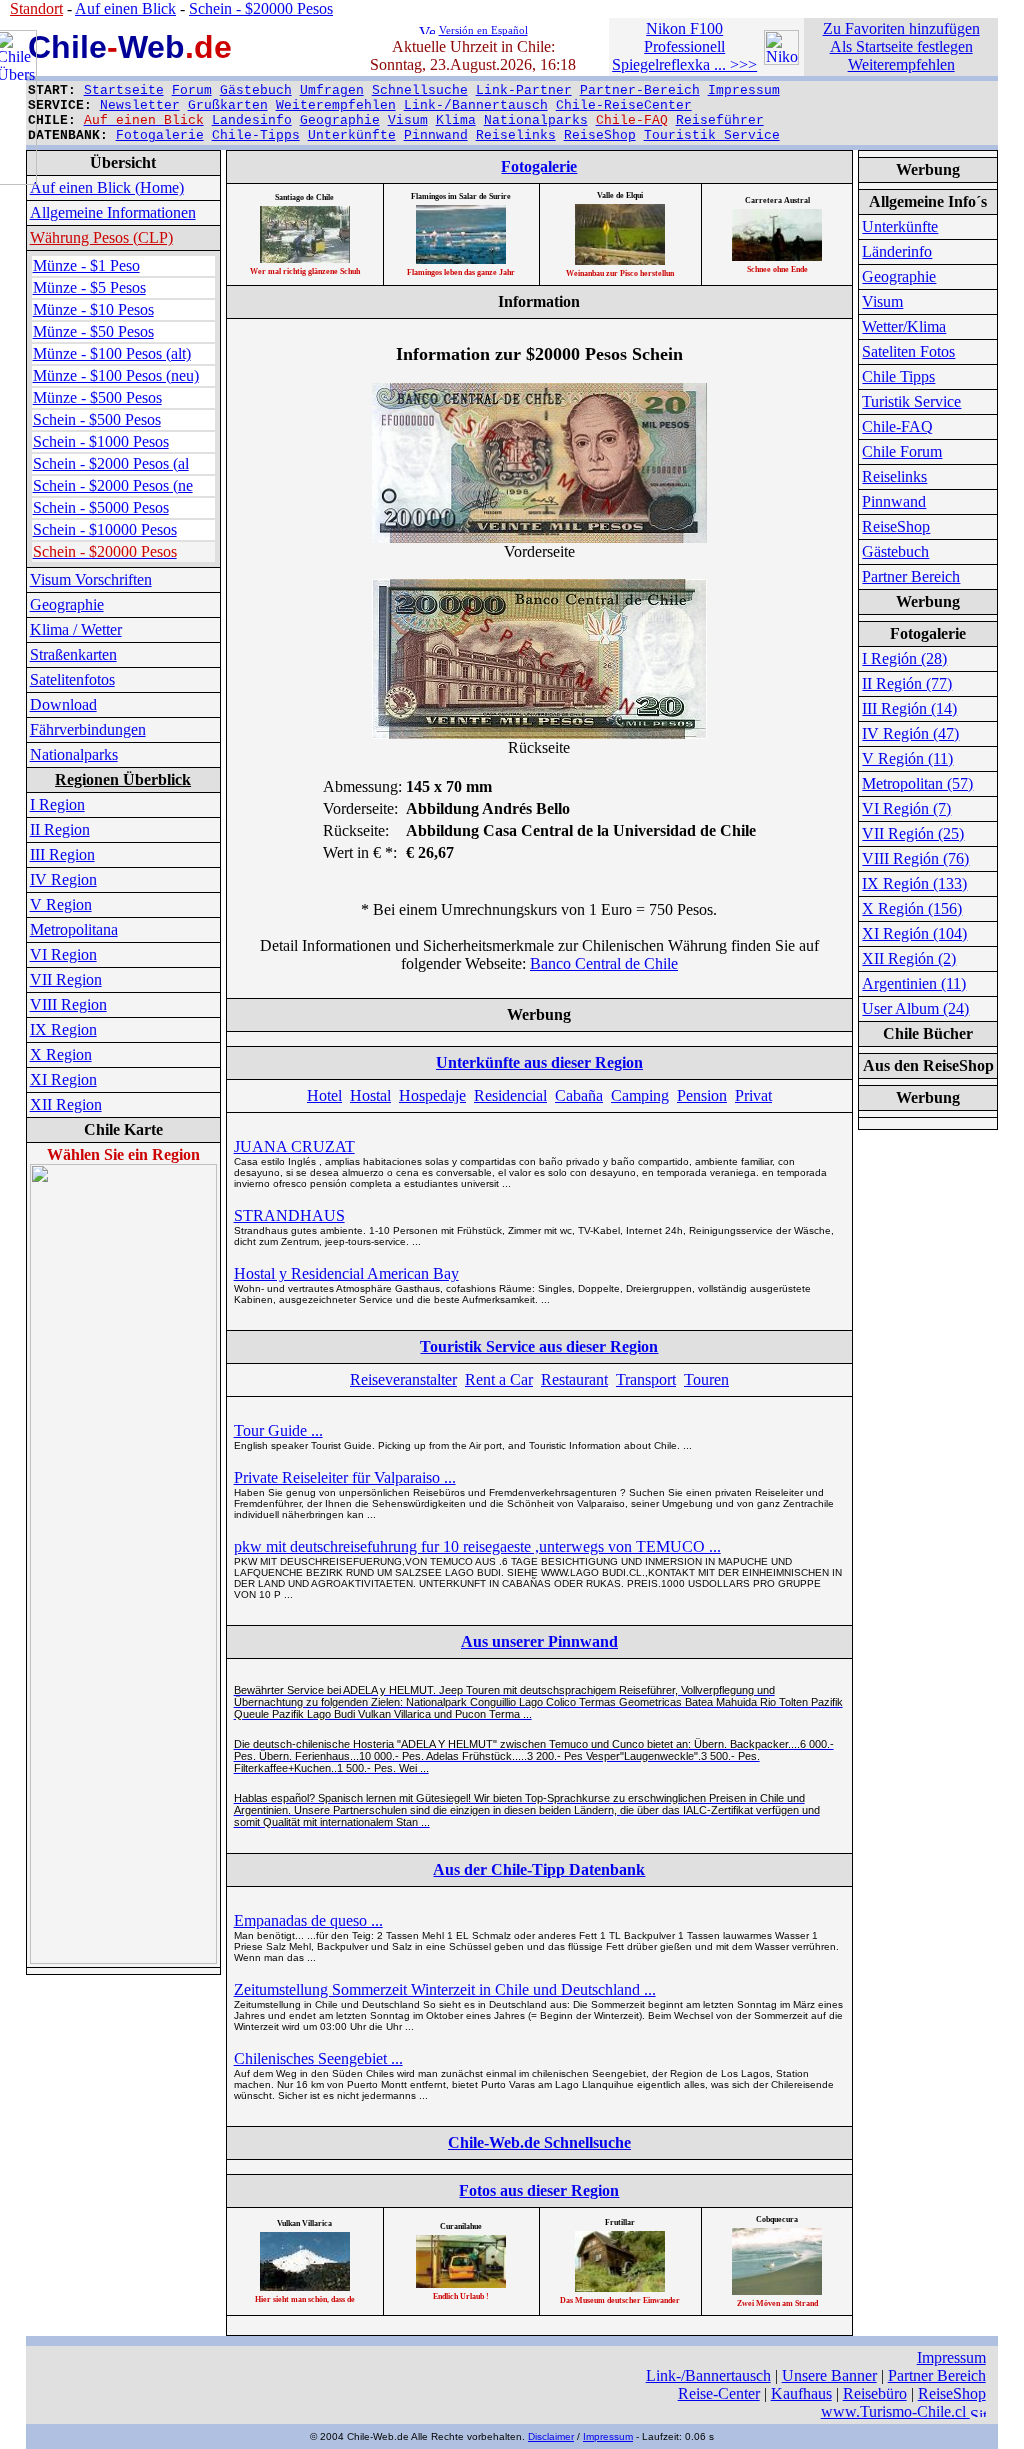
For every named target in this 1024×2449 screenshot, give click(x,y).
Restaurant (574, 1379)
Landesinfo (252, 120)
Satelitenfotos (72, 679)
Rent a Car (499, 1379)
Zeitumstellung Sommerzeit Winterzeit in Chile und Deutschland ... (445, 1989)
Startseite (124, 90)
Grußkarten (228, 105)
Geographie (340, 120)
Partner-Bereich (640, 90)
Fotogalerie (160, 135)
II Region (60, 829)
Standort (36, 8)
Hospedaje (432, 1095)
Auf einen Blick (125, 8)
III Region (62, 854)
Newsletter (140, 105)
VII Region (66, 979)
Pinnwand (436, 135)
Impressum (744, 90)
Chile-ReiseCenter (624, 105)
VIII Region (68, 1004)
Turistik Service (911, 401)
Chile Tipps (898, 376)
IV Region (63, 879)
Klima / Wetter (76, 629)
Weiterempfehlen (336, 105)
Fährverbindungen (88, 729)
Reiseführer (720, 120)
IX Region (63, 1029)
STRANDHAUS (289, 1215)
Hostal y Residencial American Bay (346, 1273)
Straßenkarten (73, 654)
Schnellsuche (420, 90)
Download (63, 704)
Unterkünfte (352, 135)
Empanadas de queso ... (308, 1920)
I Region (57, 804)
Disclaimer (551, 2436)
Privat (753, 1095)
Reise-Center (719, 2393)
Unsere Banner (829, 2375)
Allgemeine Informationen (113, 212)
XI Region (63, 1079)
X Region (61, 1054)
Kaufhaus (801, 2393)
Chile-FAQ (897, 426)
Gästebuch (256, 90)
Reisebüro (875, 2393)
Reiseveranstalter (403, 1379)
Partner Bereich (911, 576)
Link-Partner (524, 90)
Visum (408, 120)
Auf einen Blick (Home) (107, 187)
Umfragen (332, 90)
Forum (192, 90)
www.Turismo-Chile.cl (895, 2411)
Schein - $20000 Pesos (261, 8)
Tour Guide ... (278, 1430)
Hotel (324, 1095)
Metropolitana (74, 929)
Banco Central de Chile (604, 963)
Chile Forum (902, 451)
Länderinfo (897, 251)
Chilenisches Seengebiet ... (318, 2058)
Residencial (510, 1095)
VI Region (63, 954)
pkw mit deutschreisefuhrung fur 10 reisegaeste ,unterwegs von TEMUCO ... (477, 1546)
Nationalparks (536, 120)
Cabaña (579, 1095)
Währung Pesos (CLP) (101, 237)
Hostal (370, 1095)
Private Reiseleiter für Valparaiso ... (345, 1477)
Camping (640, 1095)
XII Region (66, 1104)
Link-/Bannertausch (476, 105)
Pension (702, 1095)
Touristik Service (712, 135)
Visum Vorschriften (91, 579)
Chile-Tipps (256, 135)
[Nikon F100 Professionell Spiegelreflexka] (781, 59)
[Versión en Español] (427, 28)
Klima (456, 120)
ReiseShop (600, 135)
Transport (646, 1379)
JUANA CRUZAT (294, 1146)
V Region (61, 904)
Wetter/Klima (904, 326)
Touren (706, 1379)
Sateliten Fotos (908, 351)
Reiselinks (516, 135)
